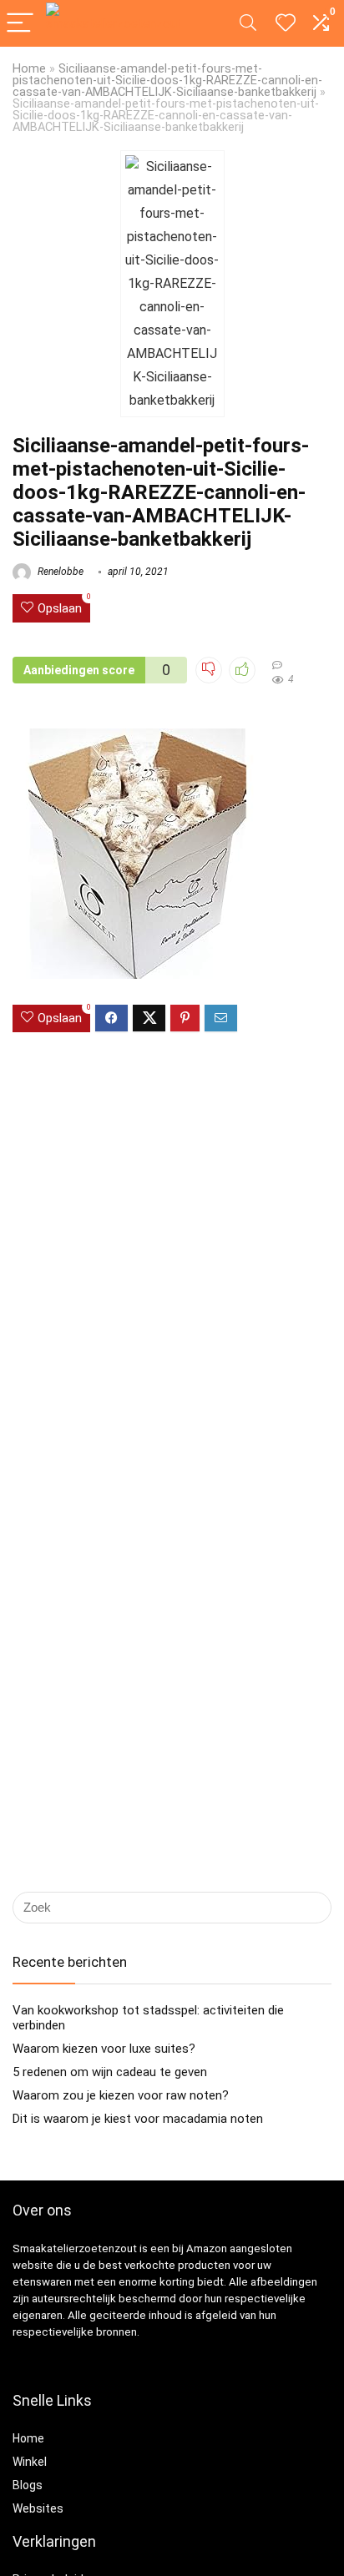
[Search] (248, 24)
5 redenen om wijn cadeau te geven (110, 2072)
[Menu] (20, 24)
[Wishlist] (286, 23)
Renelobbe (59, 572)
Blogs (28, 2485)
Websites (38, 2508)
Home (29, 69)
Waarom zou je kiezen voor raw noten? (121, 2095)
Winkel (30, 2462)
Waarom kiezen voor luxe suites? (104, 2049)
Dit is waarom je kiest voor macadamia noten (138, 2119)
